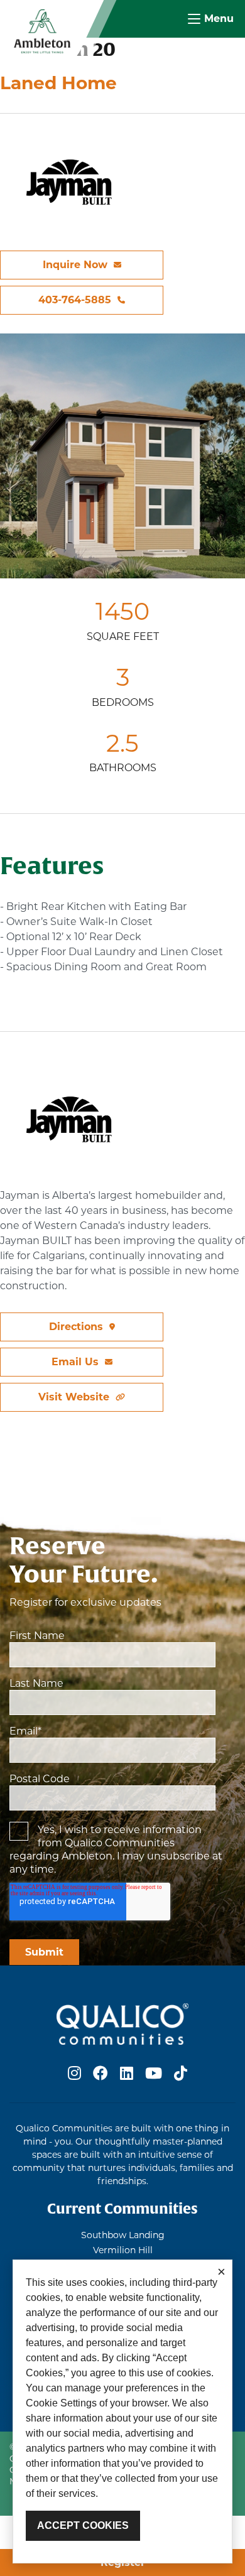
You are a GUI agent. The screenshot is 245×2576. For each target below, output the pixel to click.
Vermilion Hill (123, 2250)
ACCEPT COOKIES (83, 2525)
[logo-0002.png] (42, 30)
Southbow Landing (123, 2235)
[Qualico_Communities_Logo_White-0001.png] (122, 2023)
